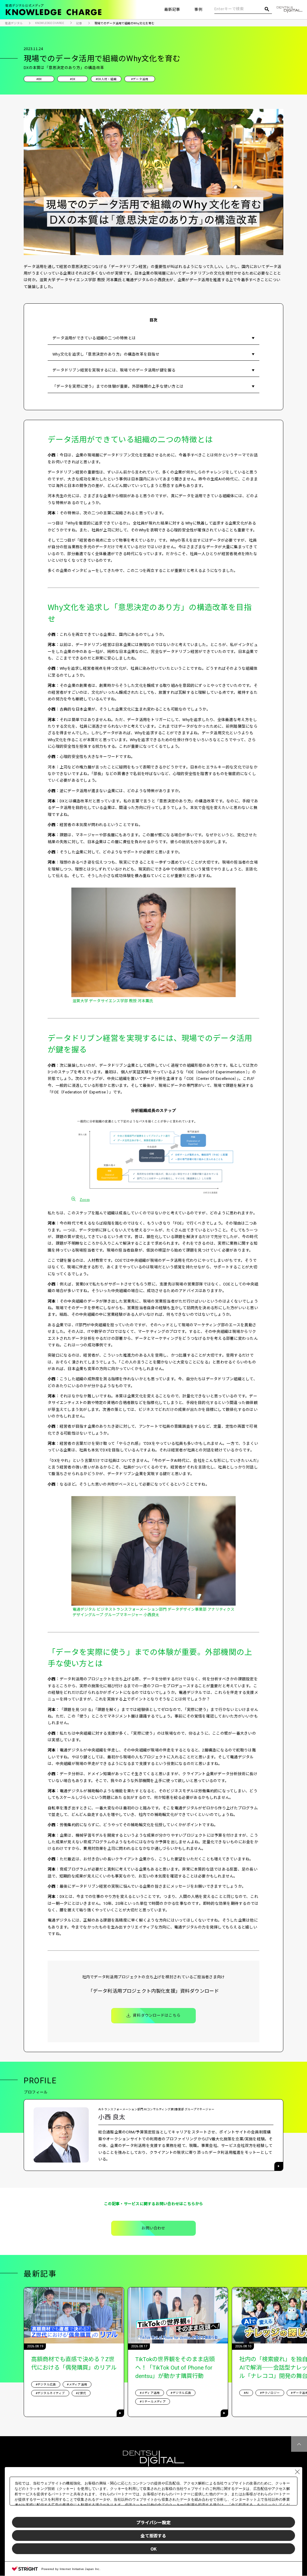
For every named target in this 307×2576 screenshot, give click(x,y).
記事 (79, 23)
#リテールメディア (153, 2402)
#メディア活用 (77, 2384)
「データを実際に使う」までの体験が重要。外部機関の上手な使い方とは (118, 386)
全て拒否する (153, 2535)
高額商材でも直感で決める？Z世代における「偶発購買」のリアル (74, 2363)
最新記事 (172, 9)
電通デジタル (14, 23)
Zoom (85, 1199)
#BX (39, 79)
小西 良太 (112, 2117)
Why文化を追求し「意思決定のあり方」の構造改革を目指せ (106, 354)
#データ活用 (140, 79)
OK (153, 2549)
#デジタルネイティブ (50, 2393)
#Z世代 (81, 2393)
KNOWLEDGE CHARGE (50, 23)
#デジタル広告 (46, 2384)
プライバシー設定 (153, 2522)
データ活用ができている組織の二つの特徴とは (94, 338)
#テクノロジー (270, 2393)
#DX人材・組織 (106, 79)
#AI (246, 2393)
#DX (73, 79)
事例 (198, 9)
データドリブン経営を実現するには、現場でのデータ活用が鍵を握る (114, 370)
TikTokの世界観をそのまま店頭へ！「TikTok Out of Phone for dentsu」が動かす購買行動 (175, 2368)
